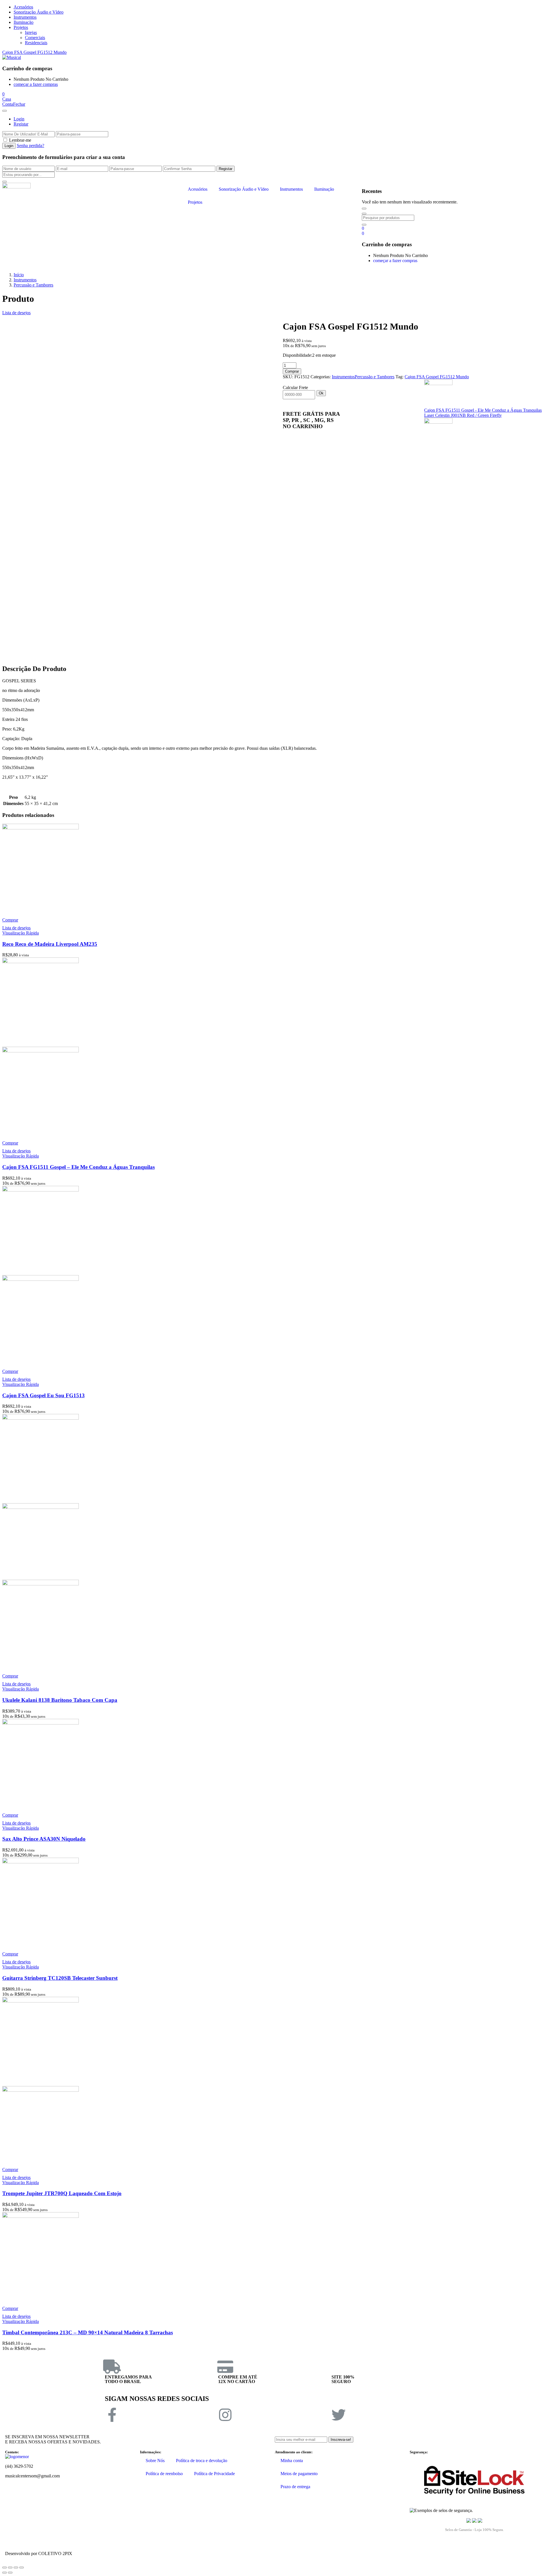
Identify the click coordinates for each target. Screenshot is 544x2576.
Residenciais (36, 43)
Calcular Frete (295, 387)
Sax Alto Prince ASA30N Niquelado (44, 1839)
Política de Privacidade (214, 2474)
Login (19, 119)
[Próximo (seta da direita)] (10, 2573)
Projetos (21, 27)
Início (19, 275)
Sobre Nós (155, 2461)
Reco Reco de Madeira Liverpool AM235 (50, 944)
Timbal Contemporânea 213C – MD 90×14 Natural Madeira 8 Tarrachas (88, 2332)
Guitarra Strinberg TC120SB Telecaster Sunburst (60, 1978)
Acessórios (23, 7)
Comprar (292, 371)
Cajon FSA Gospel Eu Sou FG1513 (43, 1395)
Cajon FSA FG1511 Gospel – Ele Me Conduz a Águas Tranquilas (78, 1167)
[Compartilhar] (10, 2567)
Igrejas (31, 32)
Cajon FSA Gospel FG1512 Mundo (34, 52)
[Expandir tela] (16, 2567)
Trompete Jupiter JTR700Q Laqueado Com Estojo (62, 2193)
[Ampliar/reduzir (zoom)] (22, 2567)
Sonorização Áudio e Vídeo (39, 12)
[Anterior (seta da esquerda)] (5, 2573)
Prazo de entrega (295, 2487)
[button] (3, 94)
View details (13, 662)
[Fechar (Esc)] (5, 2567)
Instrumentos (25, 17)
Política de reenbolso (164, 2474)
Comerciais (35, 38)
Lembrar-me (20, 140)
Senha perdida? (30, 146)
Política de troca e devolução (202, 2461)
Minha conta (292, 2461)
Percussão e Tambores (33, 285)
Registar (21, 124)
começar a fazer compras (36, 84)
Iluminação (24, 22)
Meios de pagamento (299, 2474)
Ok (321, 393)
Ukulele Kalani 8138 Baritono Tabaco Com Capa (60, 1700)
